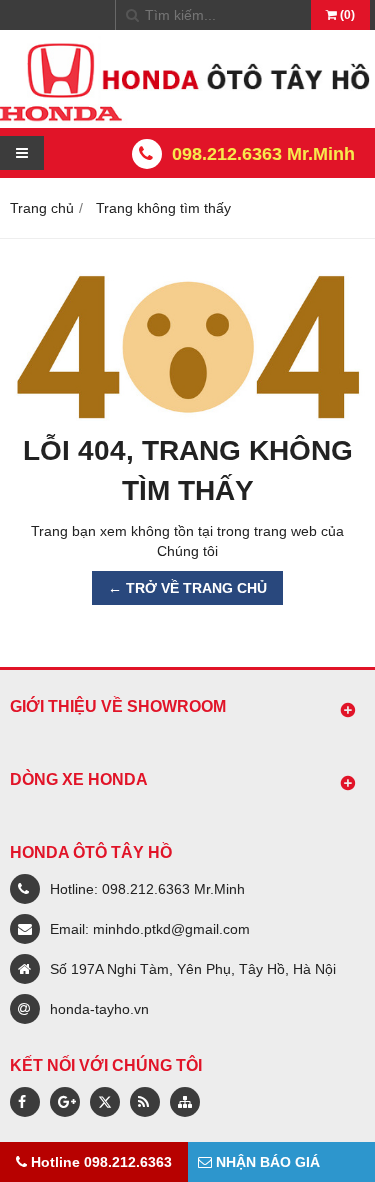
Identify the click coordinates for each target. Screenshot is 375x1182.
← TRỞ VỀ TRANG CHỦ (187, 588)
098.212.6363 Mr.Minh (263, 154)
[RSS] (145, 1102)
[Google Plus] (65, 1102)
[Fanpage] (25, 1102)
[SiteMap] (185, 1102)
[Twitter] (105, 1102)
